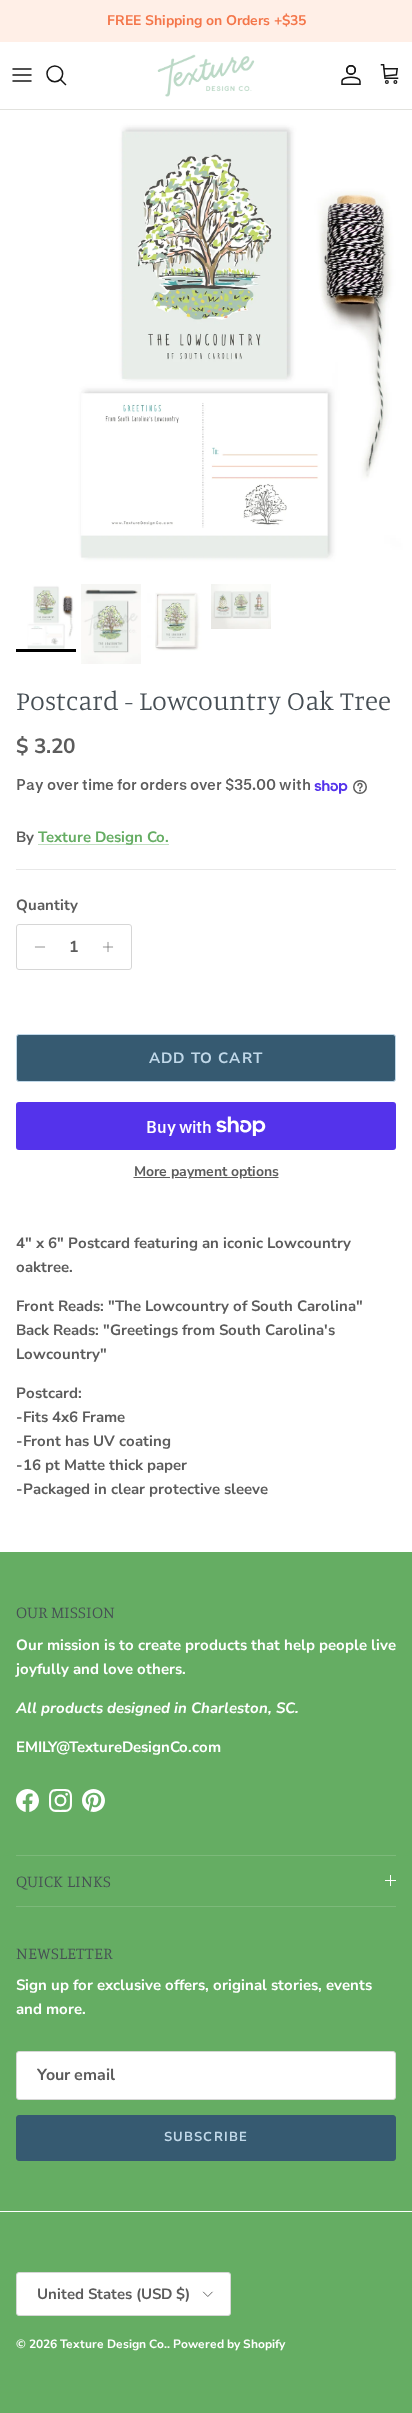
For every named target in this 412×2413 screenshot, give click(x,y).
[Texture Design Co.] (206, 75)
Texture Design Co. (103, 837)
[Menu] (22, 75)
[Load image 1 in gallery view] (206, 342)
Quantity (47, 905)
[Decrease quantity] (34, 947)
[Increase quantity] (113, 947)
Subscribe (205, 2137)
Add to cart (206, 1058)
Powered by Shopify (229, 2344)
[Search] (66, 75)
